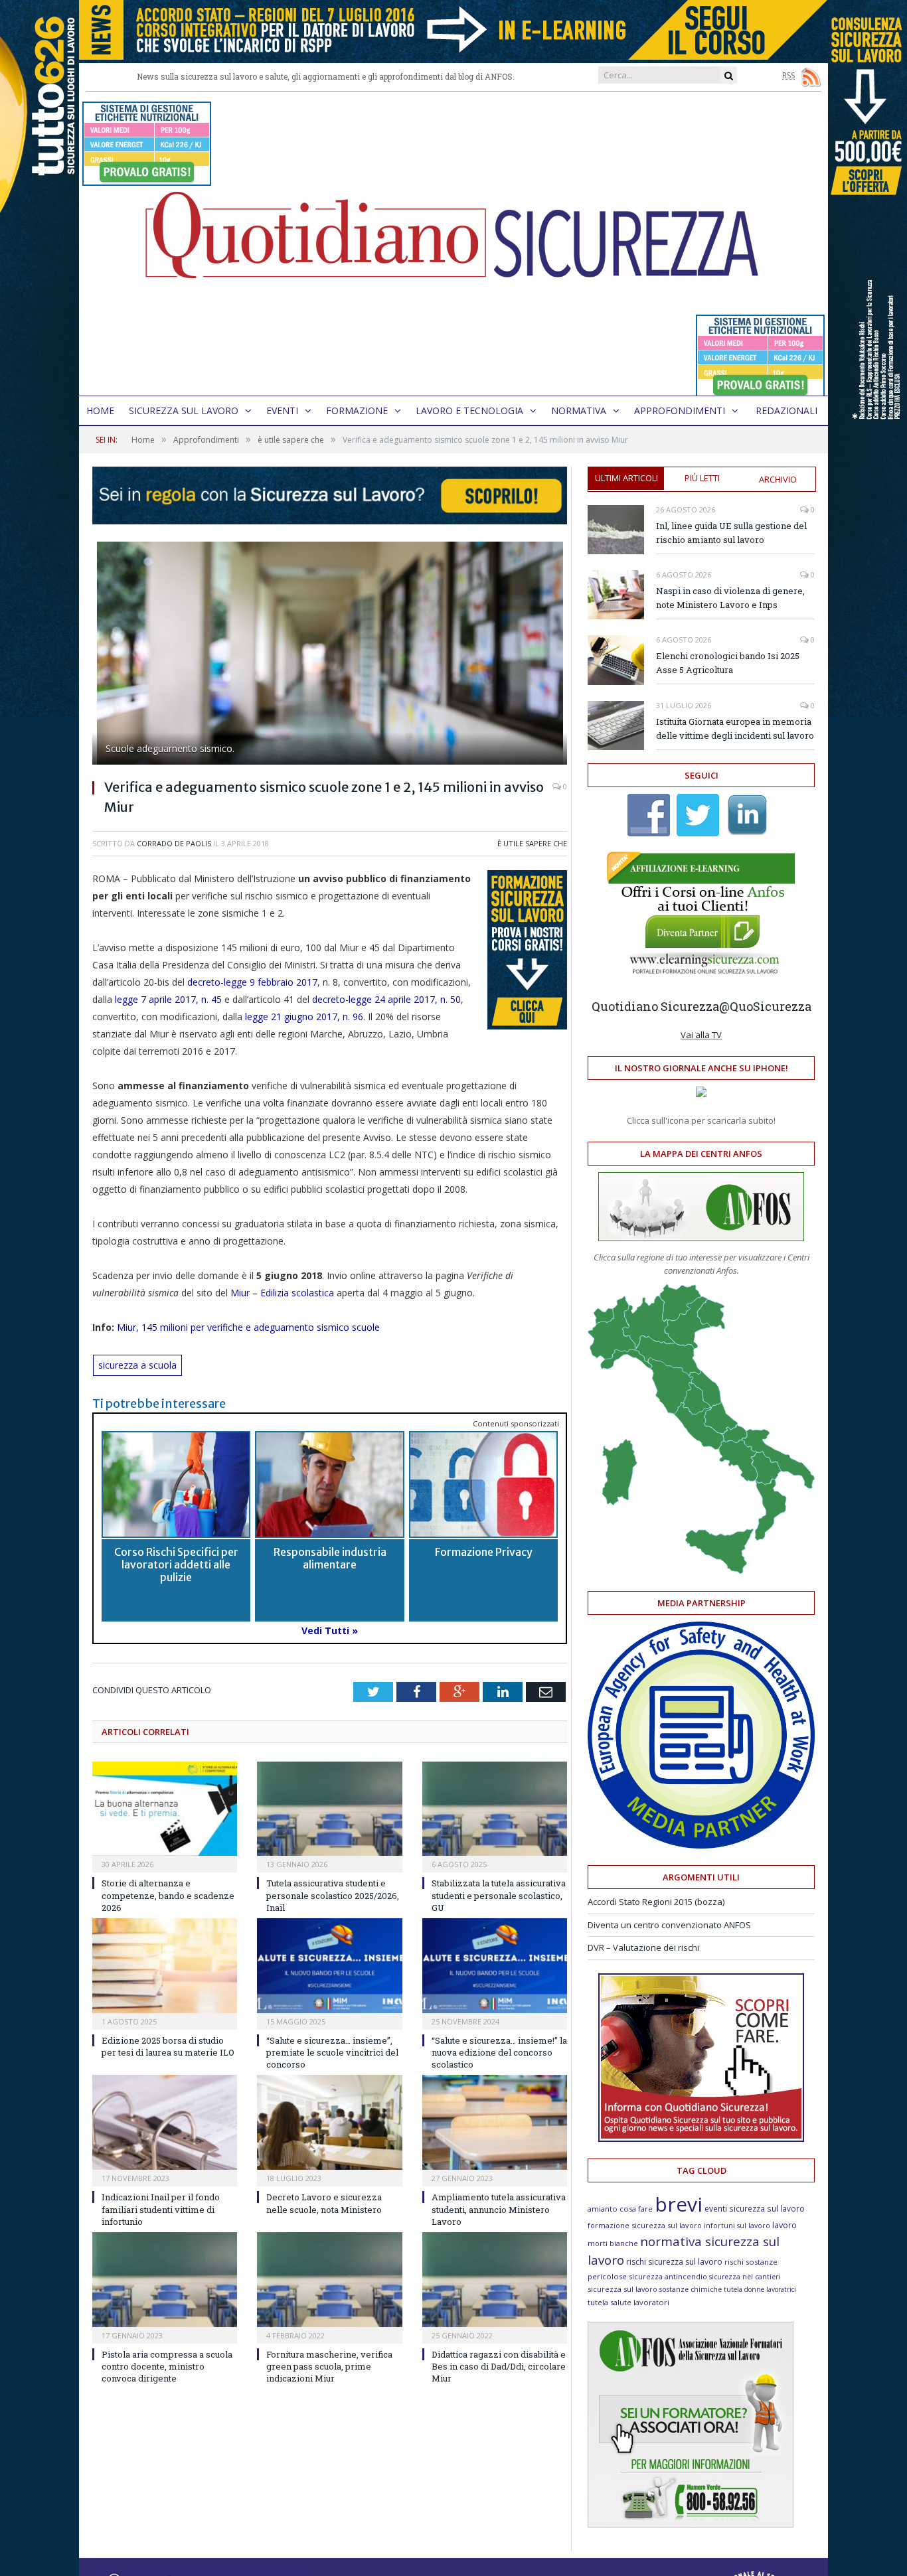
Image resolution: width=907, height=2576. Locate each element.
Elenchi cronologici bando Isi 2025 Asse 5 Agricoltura (728, 663)
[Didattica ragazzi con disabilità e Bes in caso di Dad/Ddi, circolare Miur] (495, 2280)
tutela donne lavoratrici (760, 2289)
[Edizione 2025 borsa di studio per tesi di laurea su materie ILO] (165, 1966)
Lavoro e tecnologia (469, 411)
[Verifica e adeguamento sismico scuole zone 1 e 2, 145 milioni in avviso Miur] (330, 655)
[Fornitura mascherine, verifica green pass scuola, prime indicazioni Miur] (329, 2280)
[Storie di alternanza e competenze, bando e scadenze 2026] (165, 1809)
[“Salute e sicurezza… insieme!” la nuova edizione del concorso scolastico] (495, 1966)
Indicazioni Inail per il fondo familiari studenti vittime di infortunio (161, 2209)
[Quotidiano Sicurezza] (453, 244)
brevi (679, 2204)
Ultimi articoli (626, 478)
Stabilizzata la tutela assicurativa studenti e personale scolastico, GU (499, 1895)
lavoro (784, 2225)
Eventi (282, 411)
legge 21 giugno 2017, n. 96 (303, 1017)
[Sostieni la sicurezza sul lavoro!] (701, 2139)
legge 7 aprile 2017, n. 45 (167, 999)
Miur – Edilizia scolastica (282, 1293)
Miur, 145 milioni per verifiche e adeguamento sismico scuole (250, 1327)
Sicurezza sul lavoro (184, 411)
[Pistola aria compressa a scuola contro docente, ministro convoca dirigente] (165, 2280)
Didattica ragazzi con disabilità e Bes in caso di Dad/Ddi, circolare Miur (499, 2366)
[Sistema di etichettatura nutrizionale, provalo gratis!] (147, 180)
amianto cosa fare (620, 2209)
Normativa (579, 411)
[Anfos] (691, 2524)
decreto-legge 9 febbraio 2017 (252, 982)
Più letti (702, 478)
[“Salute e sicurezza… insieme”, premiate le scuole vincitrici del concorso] (329, 1966)
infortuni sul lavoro (737, 2226)
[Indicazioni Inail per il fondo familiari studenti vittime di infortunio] (165, 2122)
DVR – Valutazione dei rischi (643, 1947)
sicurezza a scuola (137, 1365)
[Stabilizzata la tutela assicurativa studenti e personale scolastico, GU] (495, 1809)
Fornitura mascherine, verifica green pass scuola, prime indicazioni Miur (329, 2366)
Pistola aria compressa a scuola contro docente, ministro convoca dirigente (167, 2366)
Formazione (357, 411)
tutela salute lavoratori (628, 2302)
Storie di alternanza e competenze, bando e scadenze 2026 (168, 1895)
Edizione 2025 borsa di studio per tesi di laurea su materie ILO (168, 2046)
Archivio (778, 479)
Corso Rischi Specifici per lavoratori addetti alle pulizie (176, 1564)
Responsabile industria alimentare (330, 1558)
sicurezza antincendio (668, 2276)
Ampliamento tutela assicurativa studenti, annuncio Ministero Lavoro (499, 2209)
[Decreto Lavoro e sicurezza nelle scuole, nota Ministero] (329, 2122)
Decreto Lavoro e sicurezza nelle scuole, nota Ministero (324, 2203)
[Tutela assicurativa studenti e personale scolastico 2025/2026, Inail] (329, 1809)
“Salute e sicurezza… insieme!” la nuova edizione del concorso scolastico (499, 2052)
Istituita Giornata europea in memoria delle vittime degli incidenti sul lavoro (735, 728)
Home (100, 411)
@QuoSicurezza (765, 1006)
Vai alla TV (701, 1035)
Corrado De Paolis (174, 843)
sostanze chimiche (691, 2289)
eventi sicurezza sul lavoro (755, 2208)
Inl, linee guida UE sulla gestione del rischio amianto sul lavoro (731, 533)
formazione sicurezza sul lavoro (645, 2225)
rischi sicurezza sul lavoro (674, 2262)
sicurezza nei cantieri (745, 2277)
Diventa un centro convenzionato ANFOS (669, 1925)
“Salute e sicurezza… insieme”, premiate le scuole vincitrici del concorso (332, 2052)
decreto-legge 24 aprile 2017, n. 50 (386, 999)
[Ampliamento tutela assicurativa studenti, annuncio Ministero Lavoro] (495, 2122)
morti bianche (613, 2243)
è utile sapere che (532, 843)
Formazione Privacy (484, 1552)
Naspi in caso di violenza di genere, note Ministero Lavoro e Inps (730, 598)
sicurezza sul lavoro (622, 2289)
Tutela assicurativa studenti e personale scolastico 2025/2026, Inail (333, 1895)
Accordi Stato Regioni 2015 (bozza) (656, 1902)
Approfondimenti (680, 411)
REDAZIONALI (786, 411)
